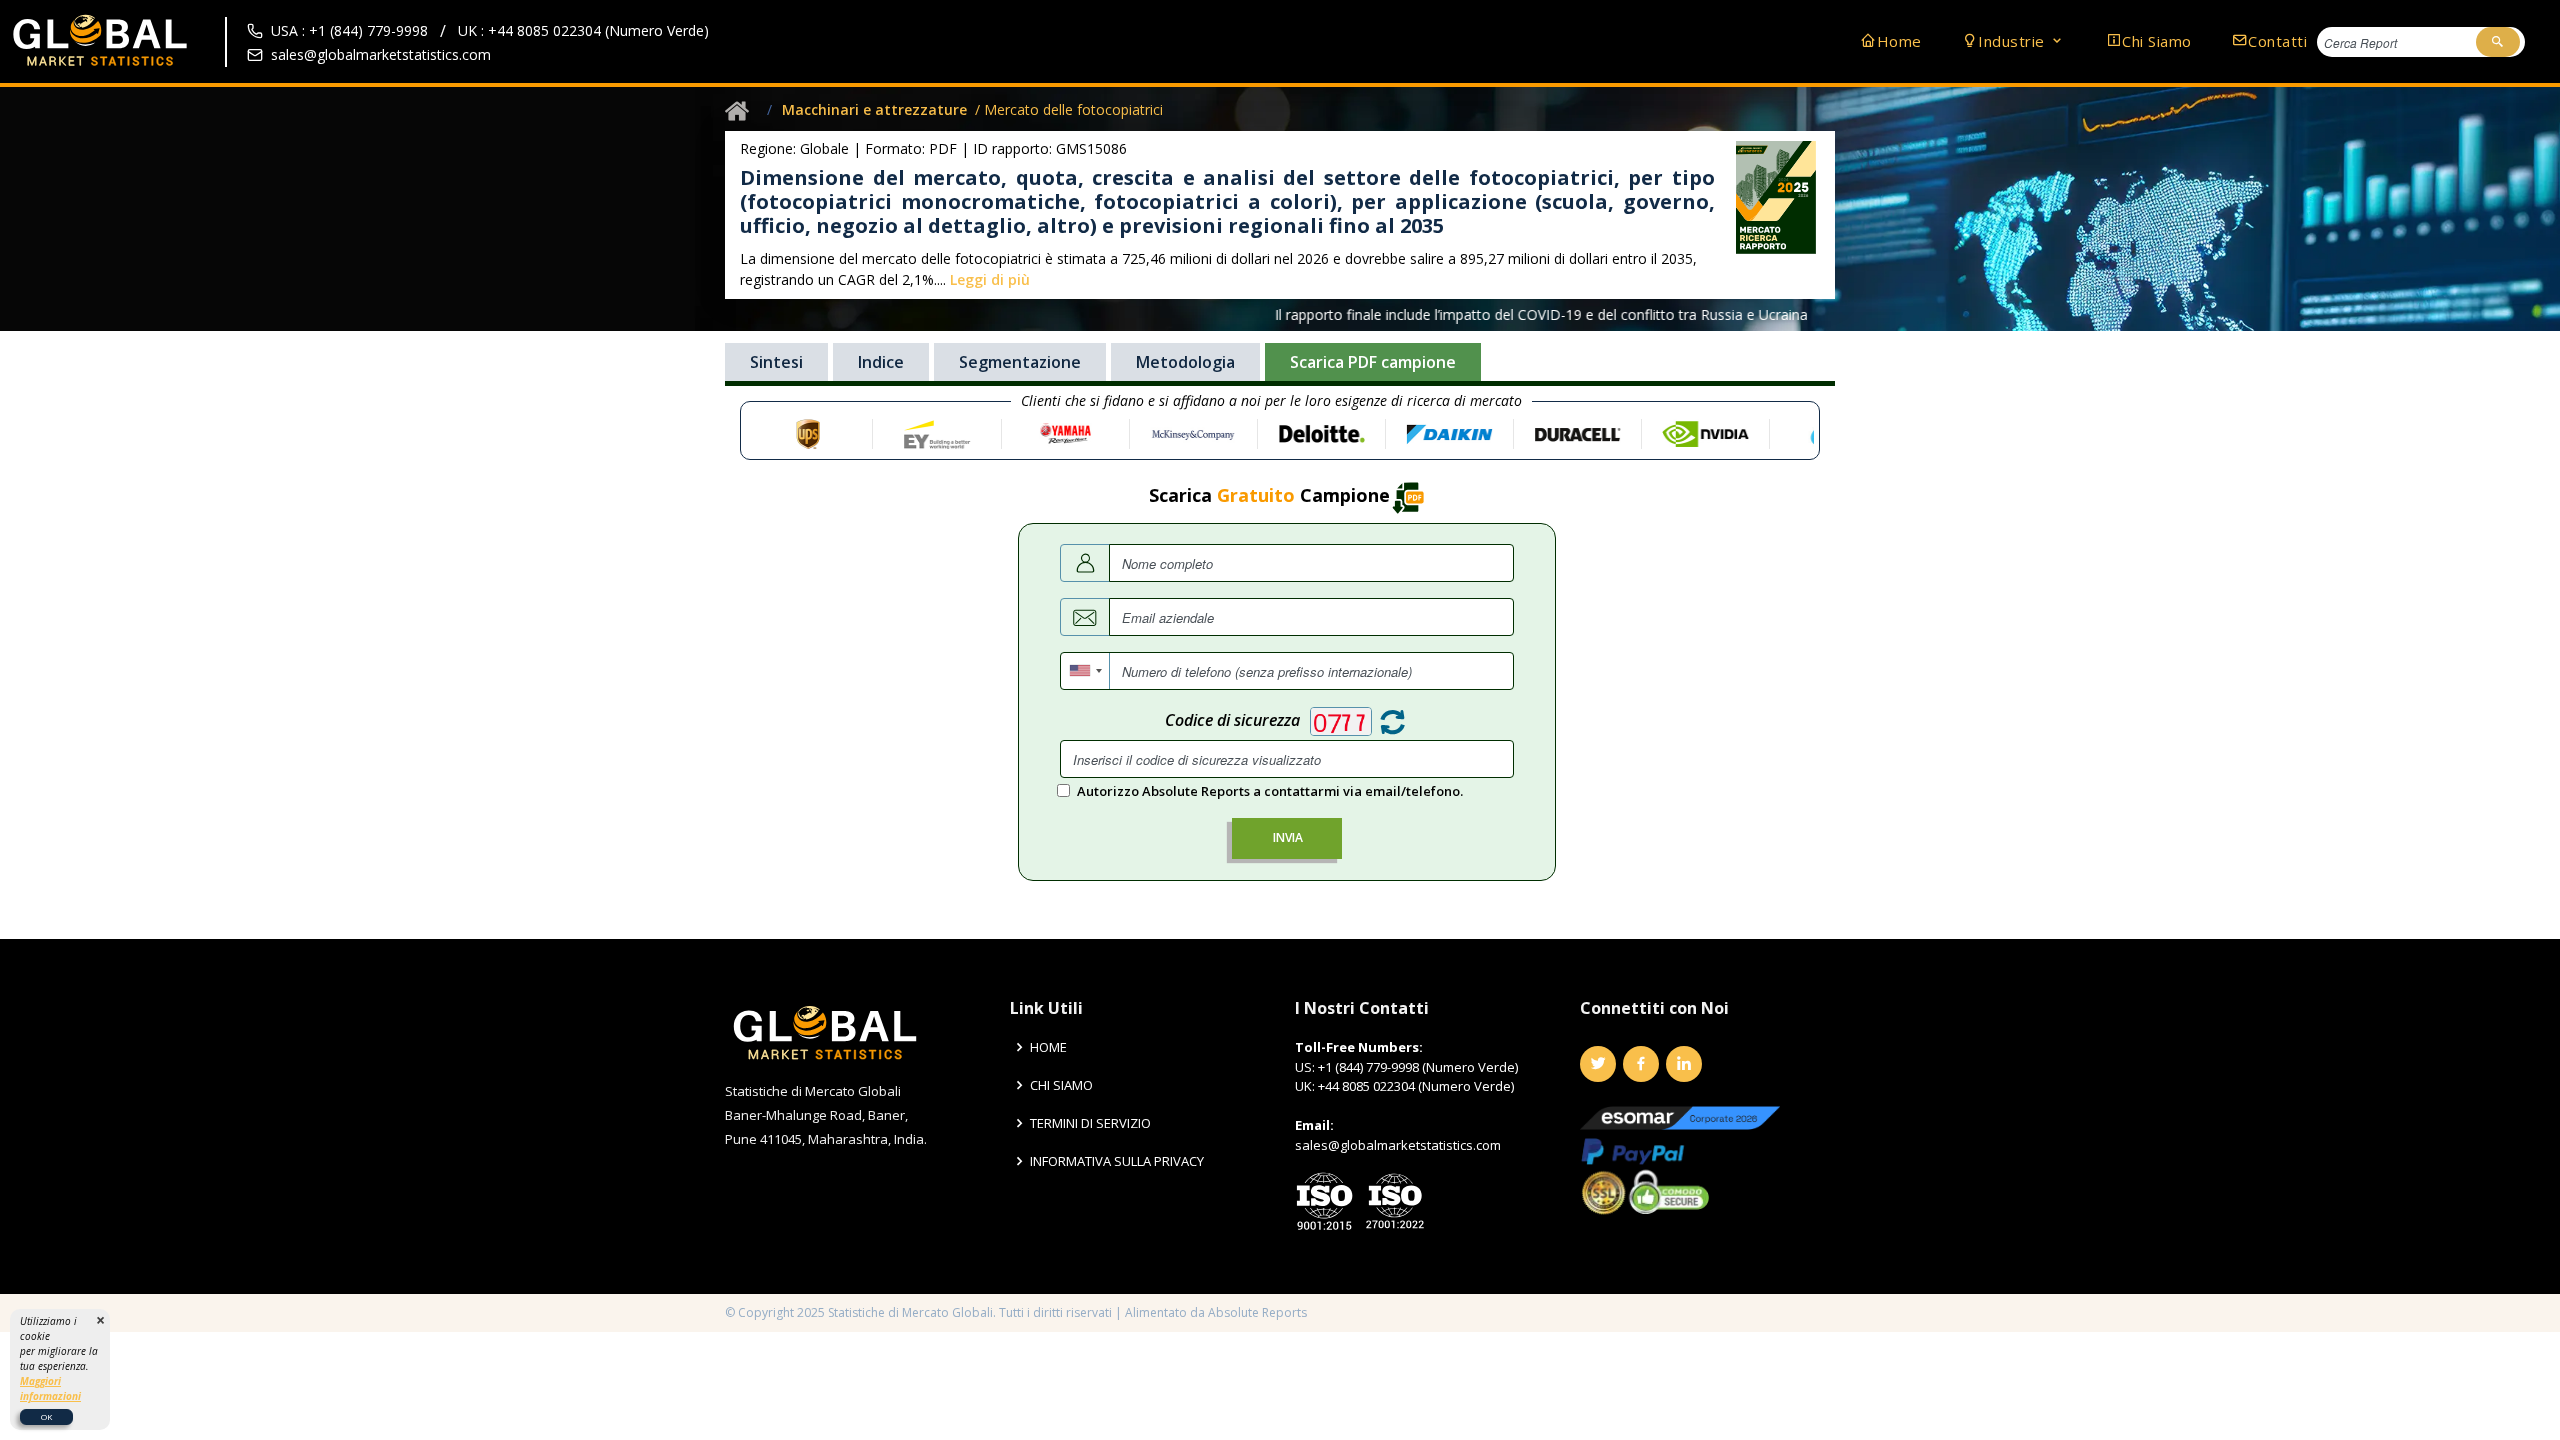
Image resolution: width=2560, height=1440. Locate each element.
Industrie (2013, 41)
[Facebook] (1641, 1064)
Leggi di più (990, 279)
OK (46, 1416)
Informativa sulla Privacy (1117, 1161)
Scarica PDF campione (1373, 362)
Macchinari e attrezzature (874, 109)
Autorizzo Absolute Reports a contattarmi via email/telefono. (1270, 791)
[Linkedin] (1684, 1064)
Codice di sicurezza (1232, 720)
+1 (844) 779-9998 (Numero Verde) (1418, 1067)
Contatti (2277, 41)
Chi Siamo (2157, 41)
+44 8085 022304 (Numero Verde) (1416, 1086)
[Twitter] (1598, 1064)
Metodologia (1185, 362)
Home (1899, 41)
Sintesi (776, 362)
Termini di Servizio (1090, 1123)
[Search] (2498, 42)
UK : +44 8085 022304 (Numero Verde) (583, 30)
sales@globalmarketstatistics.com (381, 54)
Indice (881, 362)
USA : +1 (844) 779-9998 (349, 30)
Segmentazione (1020, 362)
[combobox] (1085, 671)
